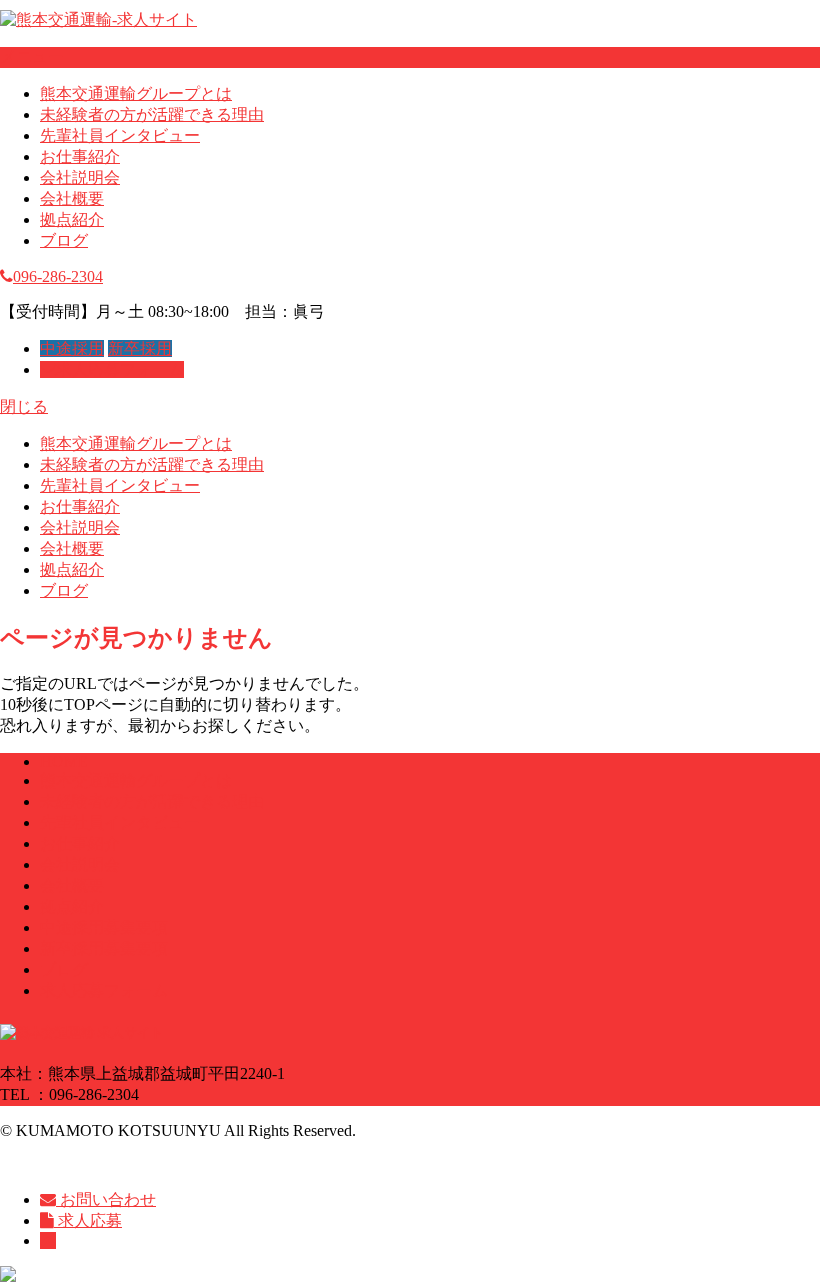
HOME (64, 761)
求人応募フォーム (120, 369)
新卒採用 (140, 348)
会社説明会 (80, 177)
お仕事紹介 (80, 156)
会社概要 (72, 198)
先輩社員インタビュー (120, 135)
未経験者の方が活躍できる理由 (152, 114)
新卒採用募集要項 (104, 948)
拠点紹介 (72, 219)
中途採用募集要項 (104, 927)
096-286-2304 (58, 276)
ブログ (64, 240)
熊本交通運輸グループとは (136, 93)
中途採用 (72, 348)
